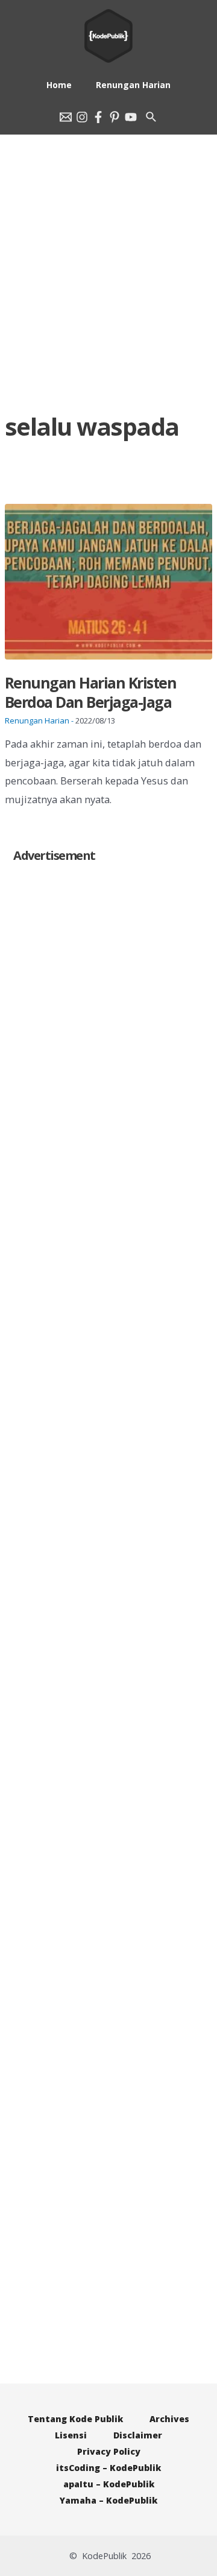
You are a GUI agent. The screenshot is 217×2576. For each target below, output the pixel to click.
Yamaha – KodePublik (108, 2500)
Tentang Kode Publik (75, 2419)
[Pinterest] (115, 117)
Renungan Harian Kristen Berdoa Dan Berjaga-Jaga (91, 692)
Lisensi (71, 2435)
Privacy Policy (109, 2451)
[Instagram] (82, 117)
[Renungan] (131, 117)
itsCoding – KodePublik (108, 2468)
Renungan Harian (37, 720)
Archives (169, 2419)
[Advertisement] (108, 253)
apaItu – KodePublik (109, 2484)
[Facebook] (98, 117)
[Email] (66, 117)
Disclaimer (138, 2435)
